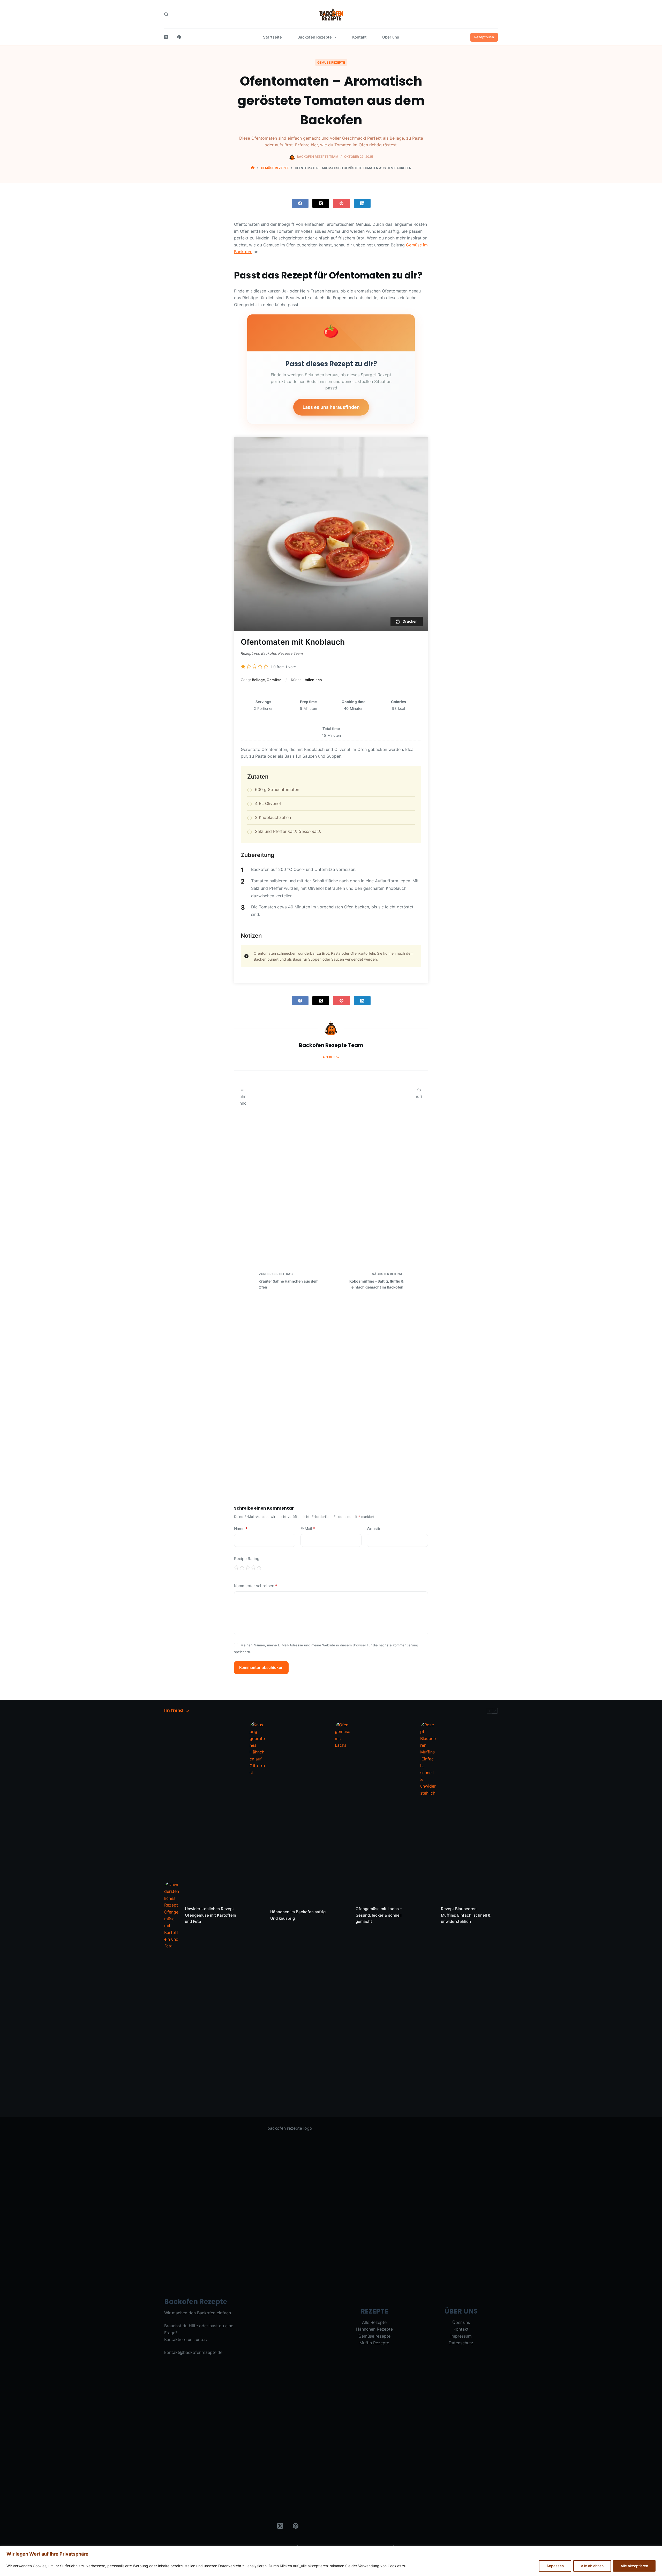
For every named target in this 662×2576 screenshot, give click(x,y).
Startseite (272, 37)
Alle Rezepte (374, 2322)
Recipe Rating (247, 1559)
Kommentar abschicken (261, 1667)
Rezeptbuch (484, 37)
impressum (461, 2336)
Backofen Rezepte (315, 37)
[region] (331, 2561)
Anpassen (555, 2566)
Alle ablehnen (592, 2566)
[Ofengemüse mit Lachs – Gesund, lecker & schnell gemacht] (343, 1915)
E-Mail (308, 1529)
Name (241, 1529)
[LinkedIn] (362, 203)
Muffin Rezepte (374, 2343)
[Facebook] (300, 203)
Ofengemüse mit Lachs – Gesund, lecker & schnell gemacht (379, 1915)
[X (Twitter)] (166, 37)
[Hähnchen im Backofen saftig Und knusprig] (257, 1915)
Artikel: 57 (331, 1057)
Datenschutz (461, 2343)
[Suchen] (166, 14)
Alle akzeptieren (634, 2566)
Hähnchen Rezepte (374, 2329)
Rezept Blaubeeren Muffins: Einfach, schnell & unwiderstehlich (466, 1915)
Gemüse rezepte (331, 62)
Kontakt (359, 37)
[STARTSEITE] (253, 168)
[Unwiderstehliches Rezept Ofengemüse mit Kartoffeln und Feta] (172, 1915)
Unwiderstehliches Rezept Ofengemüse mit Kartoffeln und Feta (210, 1915)
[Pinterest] (179, 37)
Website (374, 1529)
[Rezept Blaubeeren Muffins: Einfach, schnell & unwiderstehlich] (428, 1915)
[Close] (657, 2551)
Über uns (391, 37)
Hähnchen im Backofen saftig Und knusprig (298, 1915)
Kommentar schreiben (256, 1586)
